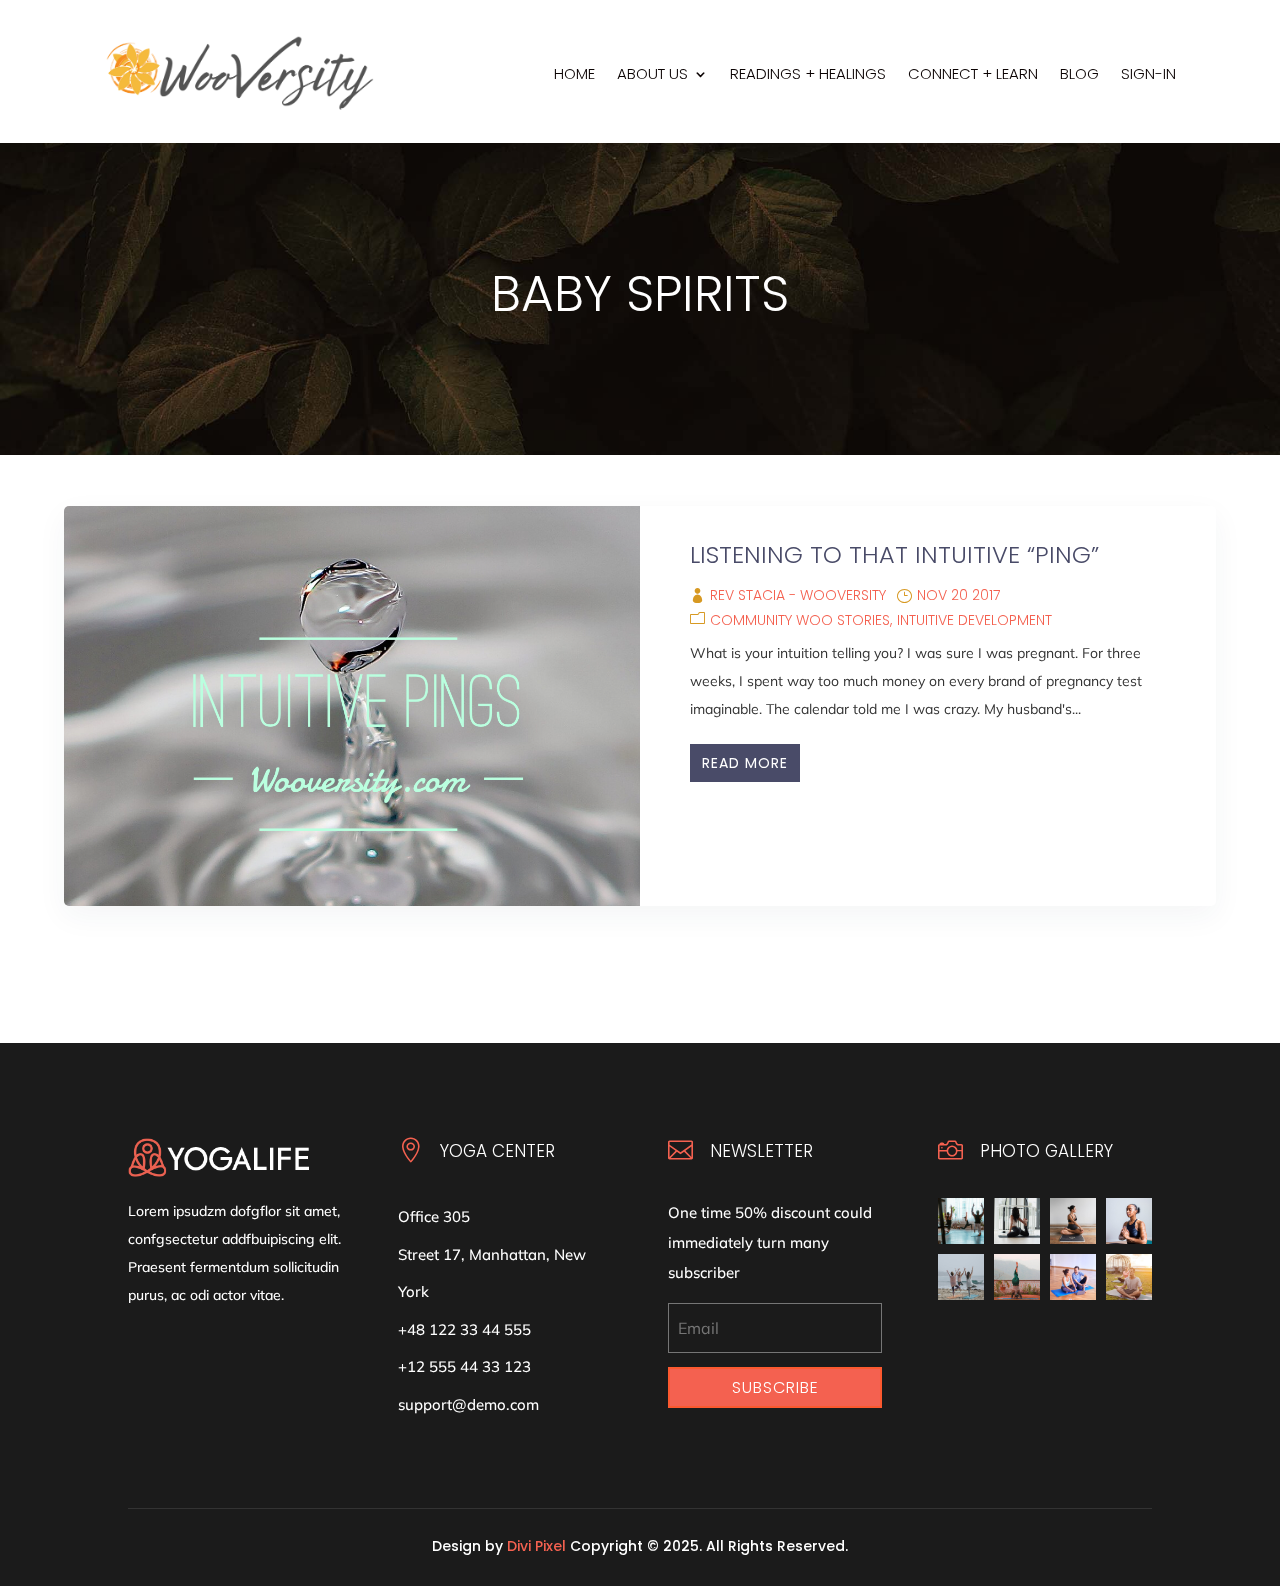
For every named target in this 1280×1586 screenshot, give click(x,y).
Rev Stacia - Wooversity (798, 595)
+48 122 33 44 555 (464, 1329)
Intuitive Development (974, 620)
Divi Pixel (536, 1546)
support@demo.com (468, 1404)
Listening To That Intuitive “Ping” (894, 554)
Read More (745, 763)
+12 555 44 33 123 (464, 1366)
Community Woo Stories (800, 620)
